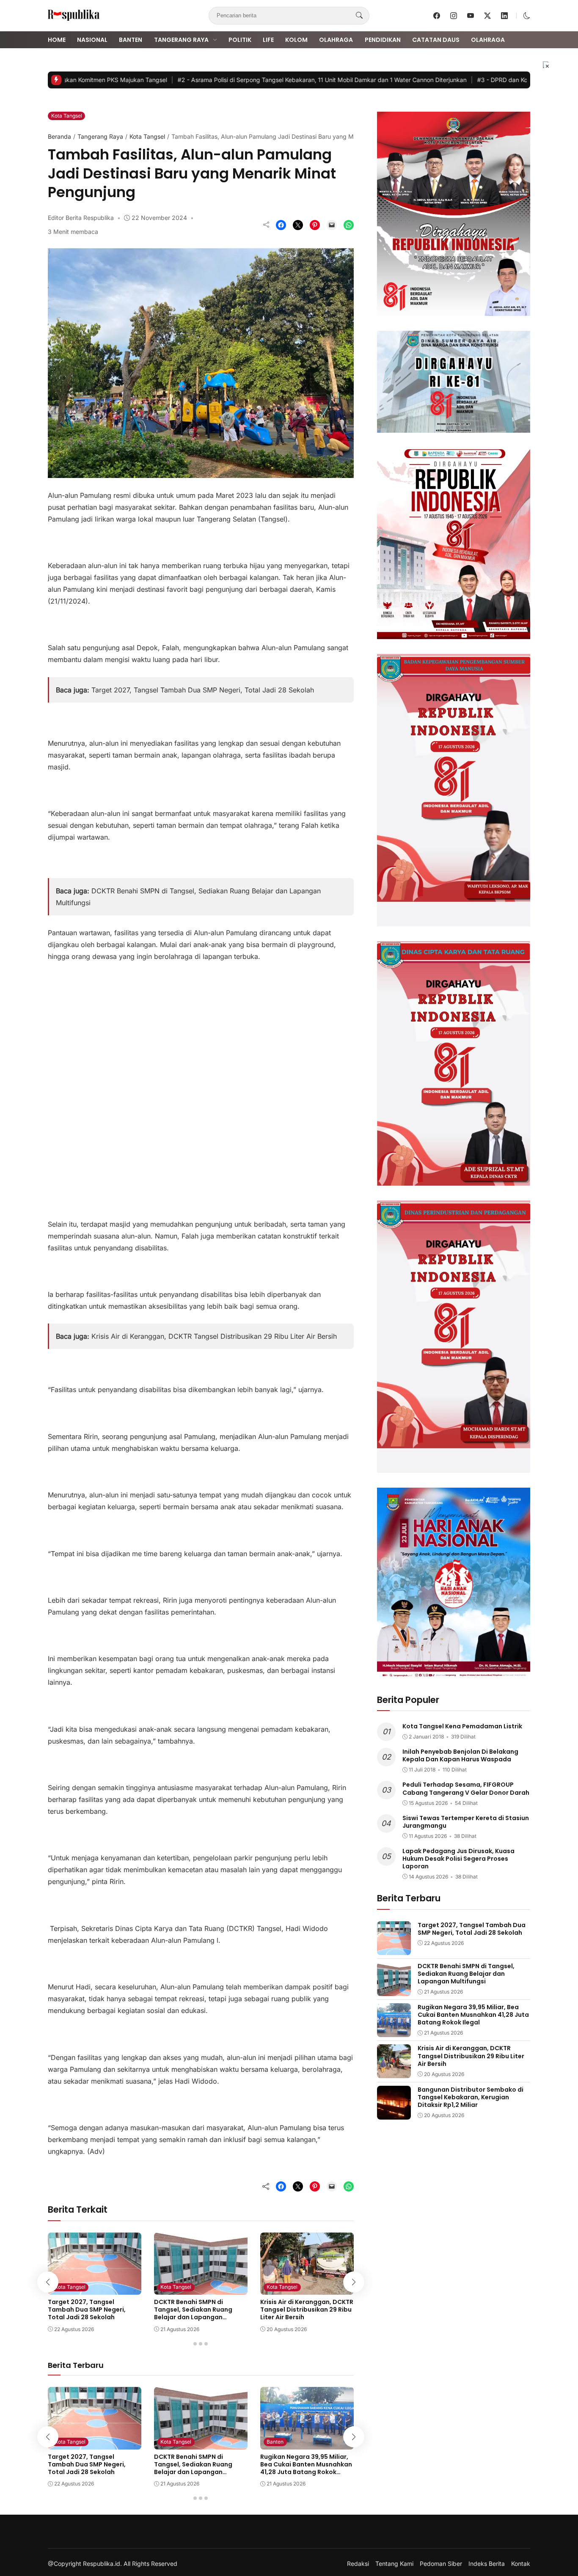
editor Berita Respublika (81, 218)
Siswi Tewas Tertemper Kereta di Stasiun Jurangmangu (466, 1821)
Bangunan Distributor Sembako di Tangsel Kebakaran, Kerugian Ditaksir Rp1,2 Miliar (471, 2097)
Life (268, 40)
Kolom (296, 40)
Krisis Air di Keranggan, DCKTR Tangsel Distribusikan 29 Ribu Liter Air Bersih (214, 1336)
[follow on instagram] (454, 16)
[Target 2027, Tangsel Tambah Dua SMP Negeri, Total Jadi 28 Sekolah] (95, 2289)
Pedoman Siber (441, 2564)
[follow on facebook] (437, 16)
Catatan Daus (436, 40)
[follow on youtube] (471, 16)
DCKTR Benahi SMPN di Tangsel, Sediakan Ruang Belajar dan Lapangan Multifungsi (193, 2314)
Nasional (92, 40)
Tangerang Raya (181, 40)
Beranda (59, 136)
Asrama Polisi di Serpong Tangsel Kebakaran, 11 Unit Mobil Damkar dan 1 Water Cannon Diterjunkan (291, 80)
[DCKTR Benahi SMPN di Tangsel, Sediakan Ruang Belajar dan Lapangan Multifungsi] (201, 2289)
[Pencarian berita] (359, 16)
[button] (527, 16)
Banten (131, 40)
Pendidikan (383, 40)
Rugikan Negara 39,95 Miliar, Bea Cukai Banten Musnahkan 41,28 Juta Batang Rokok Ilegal (306, 2468)
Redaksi (358, 2564)
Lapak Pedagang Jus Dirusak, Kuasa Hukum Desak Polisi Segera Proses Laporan (458, 1859)
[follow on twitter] (487, 16)
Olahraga (336, 40)
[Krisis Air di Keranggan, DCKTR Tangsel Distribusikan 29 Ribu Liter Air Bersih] (307, 2289)
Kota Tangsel (67, 116)
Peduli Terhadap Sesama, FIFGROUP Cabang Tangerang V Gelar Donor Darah (466, 1788)
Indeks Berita (487, 2564)
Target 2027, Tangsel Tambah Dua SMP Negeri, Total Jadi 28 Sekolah (203, 690)
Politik (240, 40)
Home (57, 40)
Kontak (521, 2564)
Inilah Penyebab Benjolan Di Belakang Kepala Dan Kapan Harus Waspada (460, 1755)
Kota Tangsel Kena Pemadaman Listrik (462, 1726)
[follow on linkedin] (504, 16)
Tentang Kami (394, 2564)
